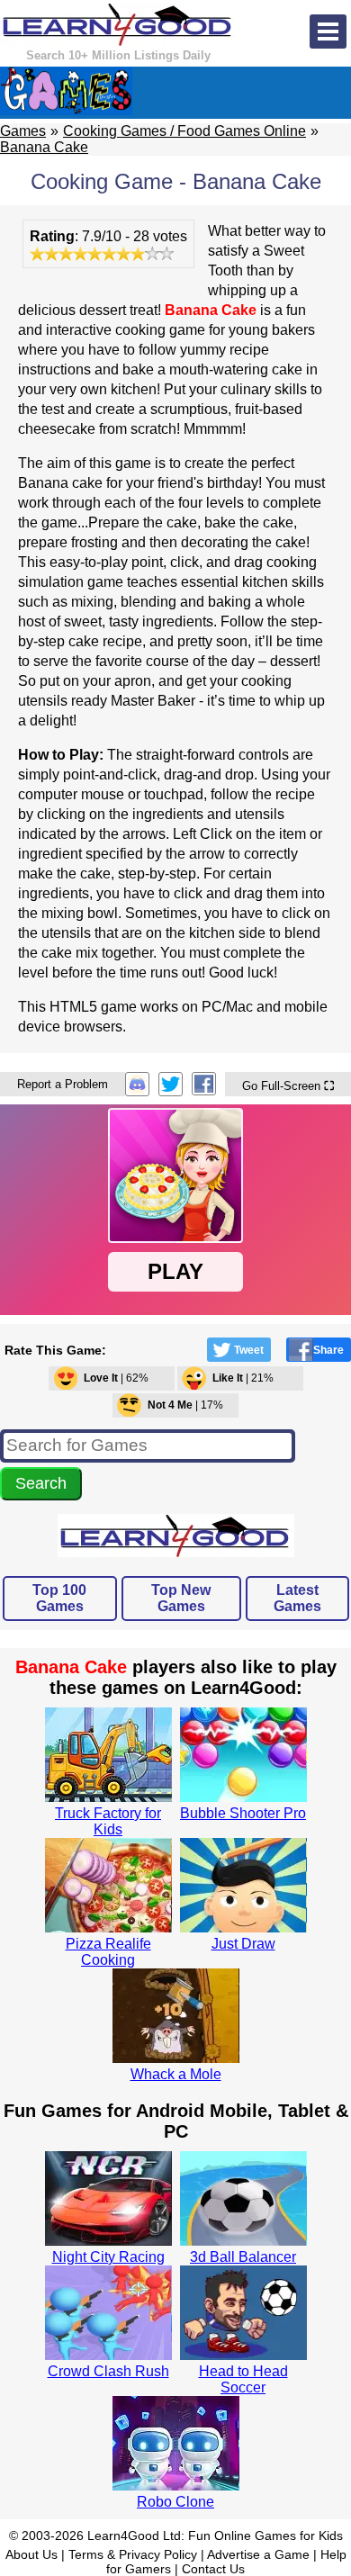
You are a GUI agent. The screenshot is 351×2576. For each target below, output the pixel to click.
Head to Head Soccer (243, 2379)
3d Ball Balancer (243, 2257)
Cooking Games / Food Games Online (184, 131)
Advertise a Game (258, 2554)
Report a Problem (63, 1084)
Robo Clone (175, 2502)
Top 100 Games (59, 1598)
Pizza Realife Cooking (108, 1952)
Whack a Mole (176, 2074)
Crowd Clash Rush (108, 2371)
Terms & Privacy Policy (133, 2554)
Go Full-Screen (288, 1086)
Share (328, 1350)
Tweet (249, 1350)
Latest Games (297, 1598)
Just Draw (243, 1944)
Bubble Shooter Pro (243, 1813)
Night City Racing (108, 2257)
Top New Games (181, 1598)
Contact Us (213, 2569)
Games (23, 131)
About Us (31, 2554)
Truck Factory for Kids (108, 1821)
